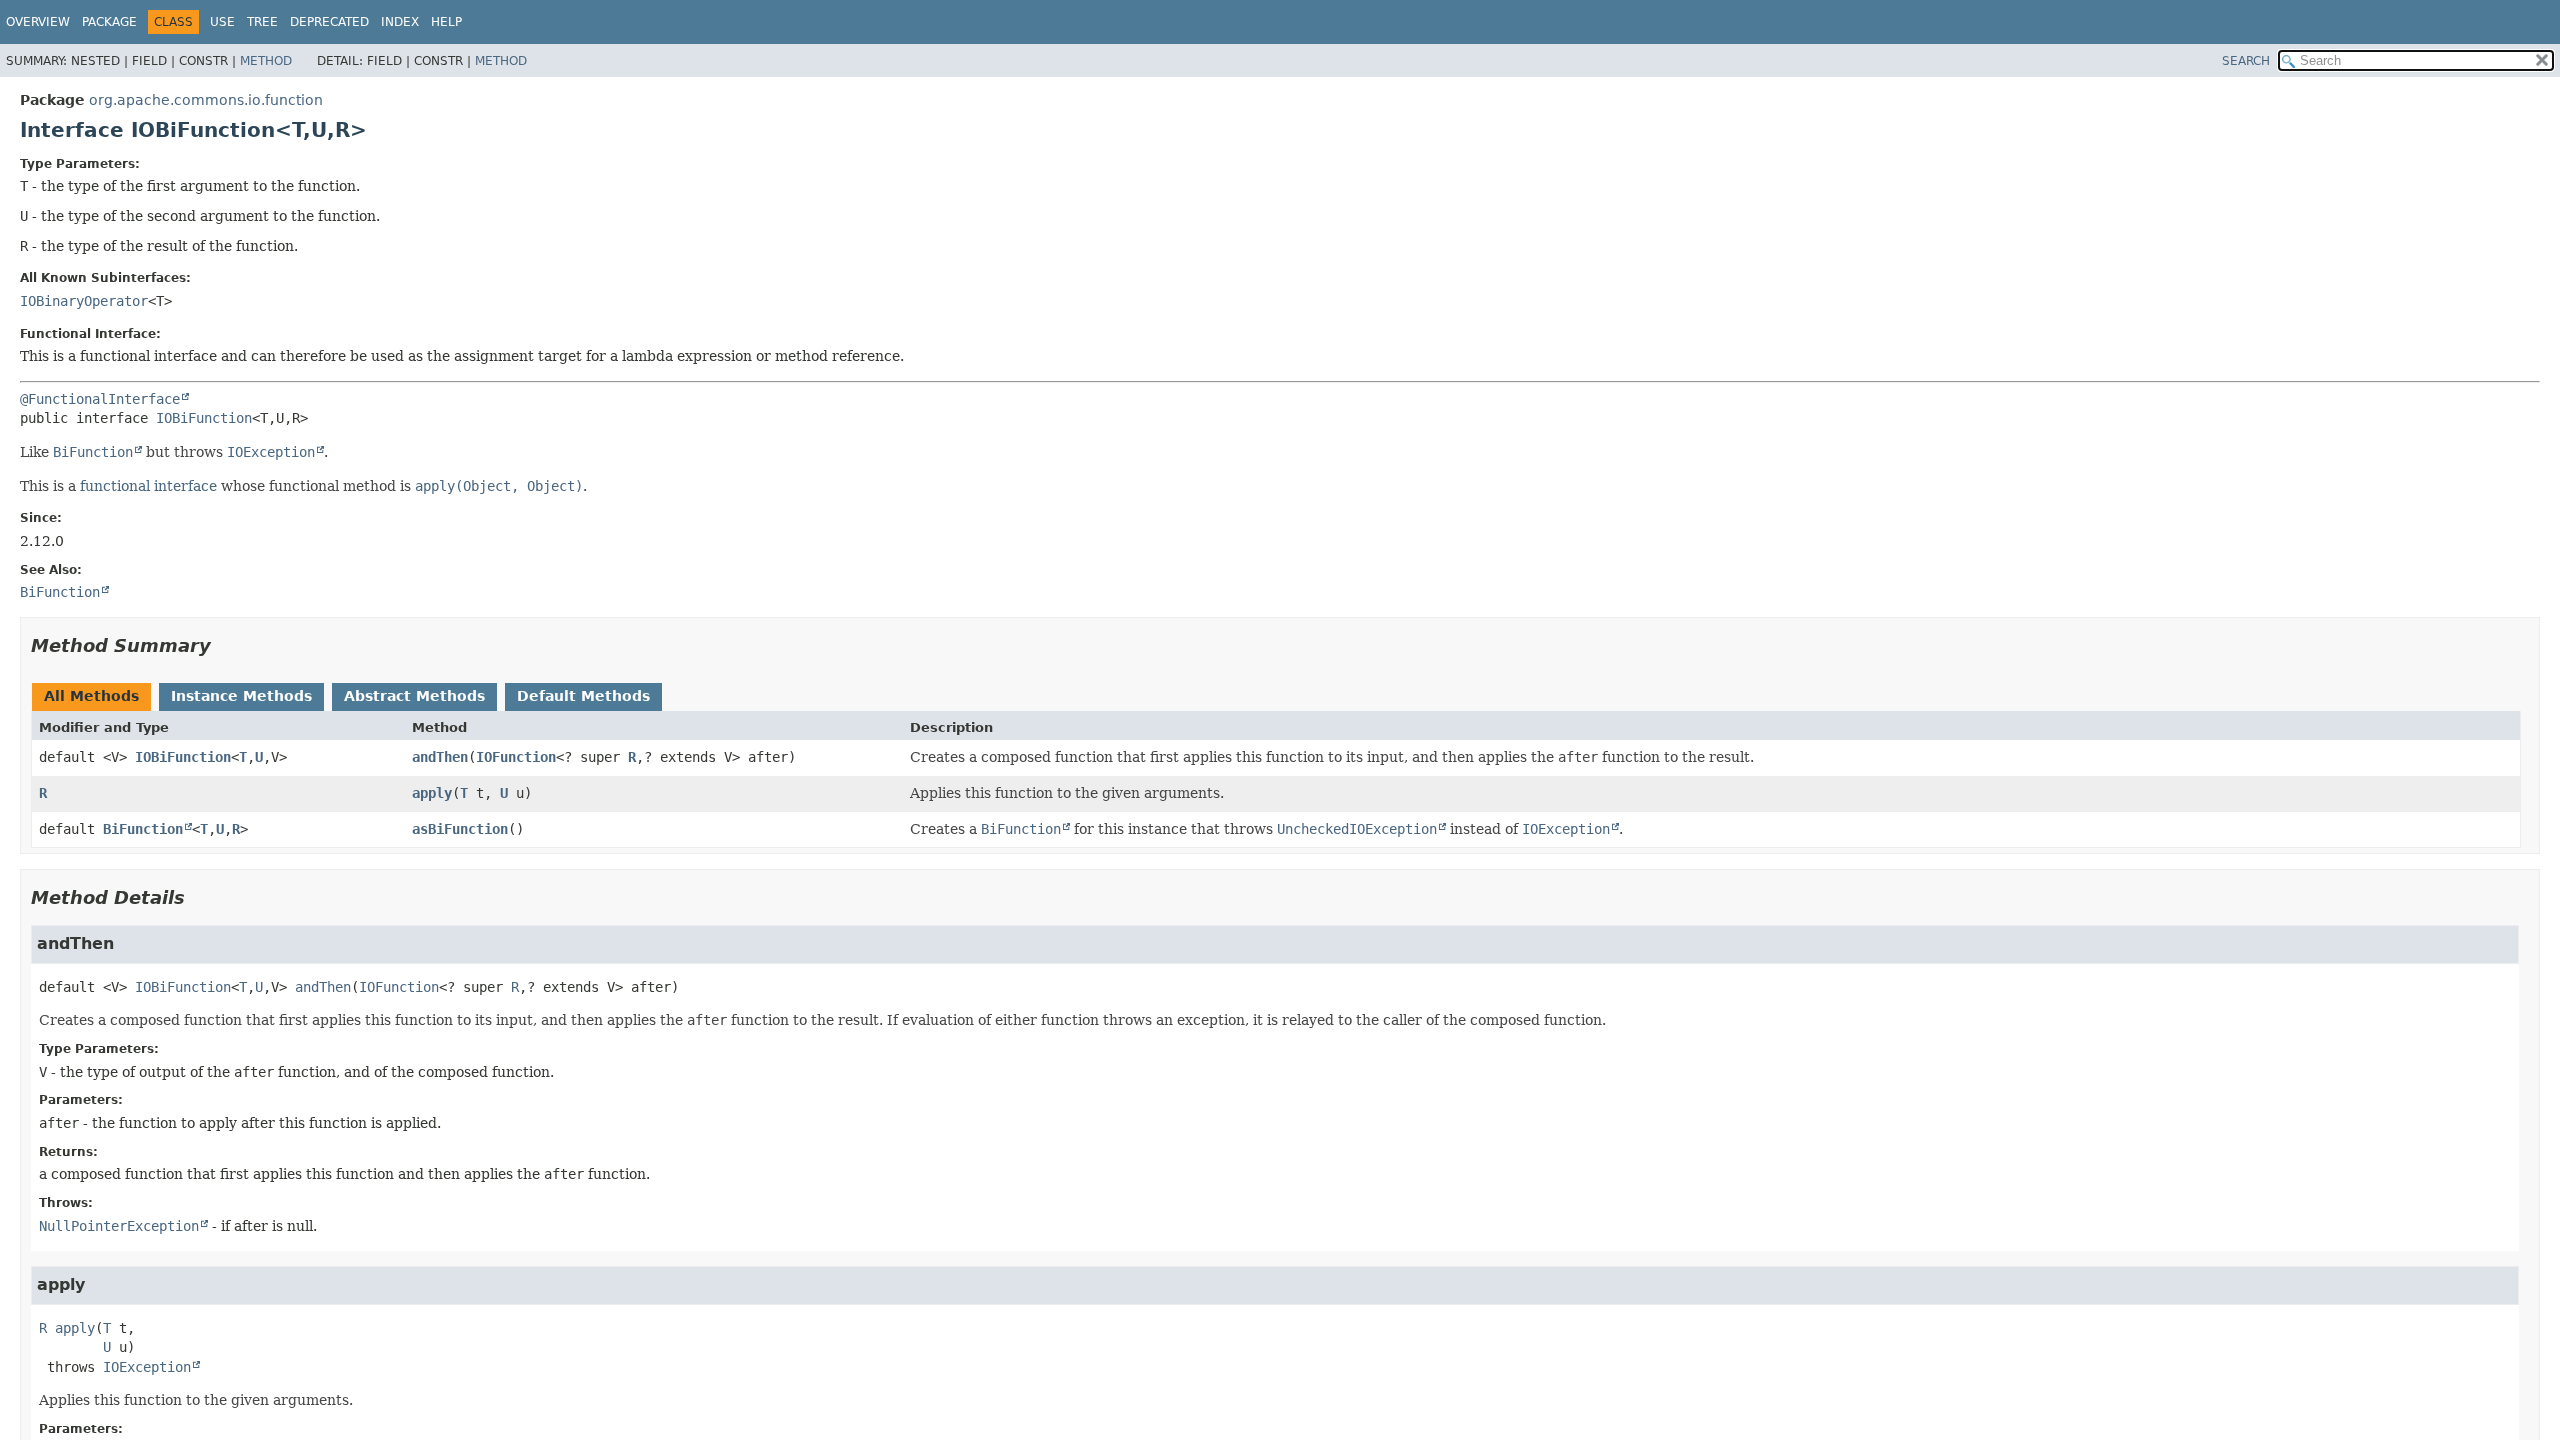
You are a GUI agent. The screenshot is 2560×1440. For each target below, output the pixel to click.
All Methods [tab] (91, 696)
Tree (262, 22)
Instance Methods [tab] (241, 696)
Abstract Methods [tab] (414, 696)
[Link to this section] (225, 645)
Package (109, 22)
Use (222, 22)
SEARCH (2246, 61)
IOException (147, 1367)
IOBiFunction (204, 418)
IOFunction (516, 757)
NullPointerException (119, 1226)
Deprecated (329, 22)
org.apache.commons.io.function (206, 100)
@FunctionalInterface (100, 399)
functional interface (148, 486)
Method (266, 61)
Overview (38, 22)
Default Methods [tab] (583, 696)
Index (400, 22)
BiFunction (143, 829)
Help (446, 22)
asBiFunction (460, 829)
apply (432, 793)
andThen (440, 757)
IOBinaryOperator (84, 301)
